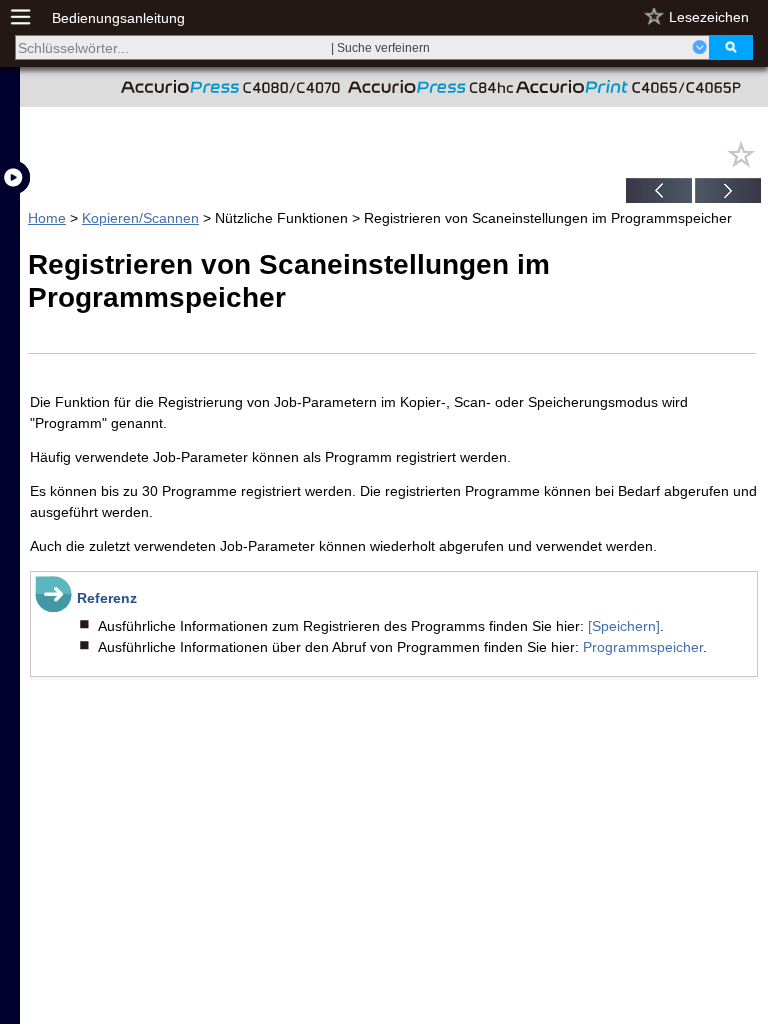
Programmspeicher (643, 647)
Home (47, 218)
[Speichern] (624, 626)
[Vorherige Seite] (659, 193)
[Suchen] (731, 47)
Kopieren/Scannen (140, 218)
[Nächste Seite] (728, 193)
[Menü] (31, 17)
